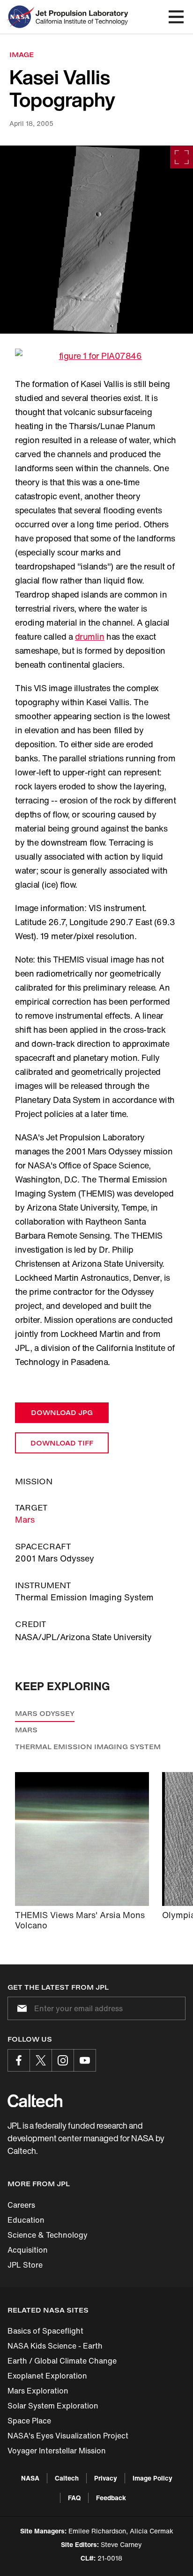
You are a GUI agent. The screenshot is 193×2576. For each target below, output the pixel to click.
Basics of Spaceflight (45, 2331)
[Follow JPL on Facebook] (19, 2060)
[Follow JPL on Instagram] (63, 2060)
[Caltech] (35, 2101)
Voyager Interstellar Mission (57, 2451)
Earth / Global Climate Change (62, 2361)
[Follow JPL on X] (41, 2060)
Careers (21, 2205)
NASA (30, 2478)
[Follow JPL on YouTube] (85, 2060)
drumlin (90, 636)
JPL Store (25, 2265)
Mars (25, 1519)
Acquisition (28, 2250)
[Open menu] (176, 17)
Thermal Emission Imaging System (88, 1747)
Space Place (29, 2421)
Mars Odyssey (45, 1713)
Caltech (67, 2478)
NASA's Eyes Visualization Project (68, 2436)
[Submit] (20, 2008)
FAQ (74, 2498)
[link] (96, 240)
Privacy (106, 2478)
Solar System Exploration (53, 2406)
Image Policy (152, 2478)
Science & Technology (48, 2235)
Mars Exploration (38, 2391)
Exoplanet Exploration (47, 2376)
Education (26, 2220)
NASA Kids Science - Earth (55, 2346)
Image (22, 55)
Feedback (111, 2498)
